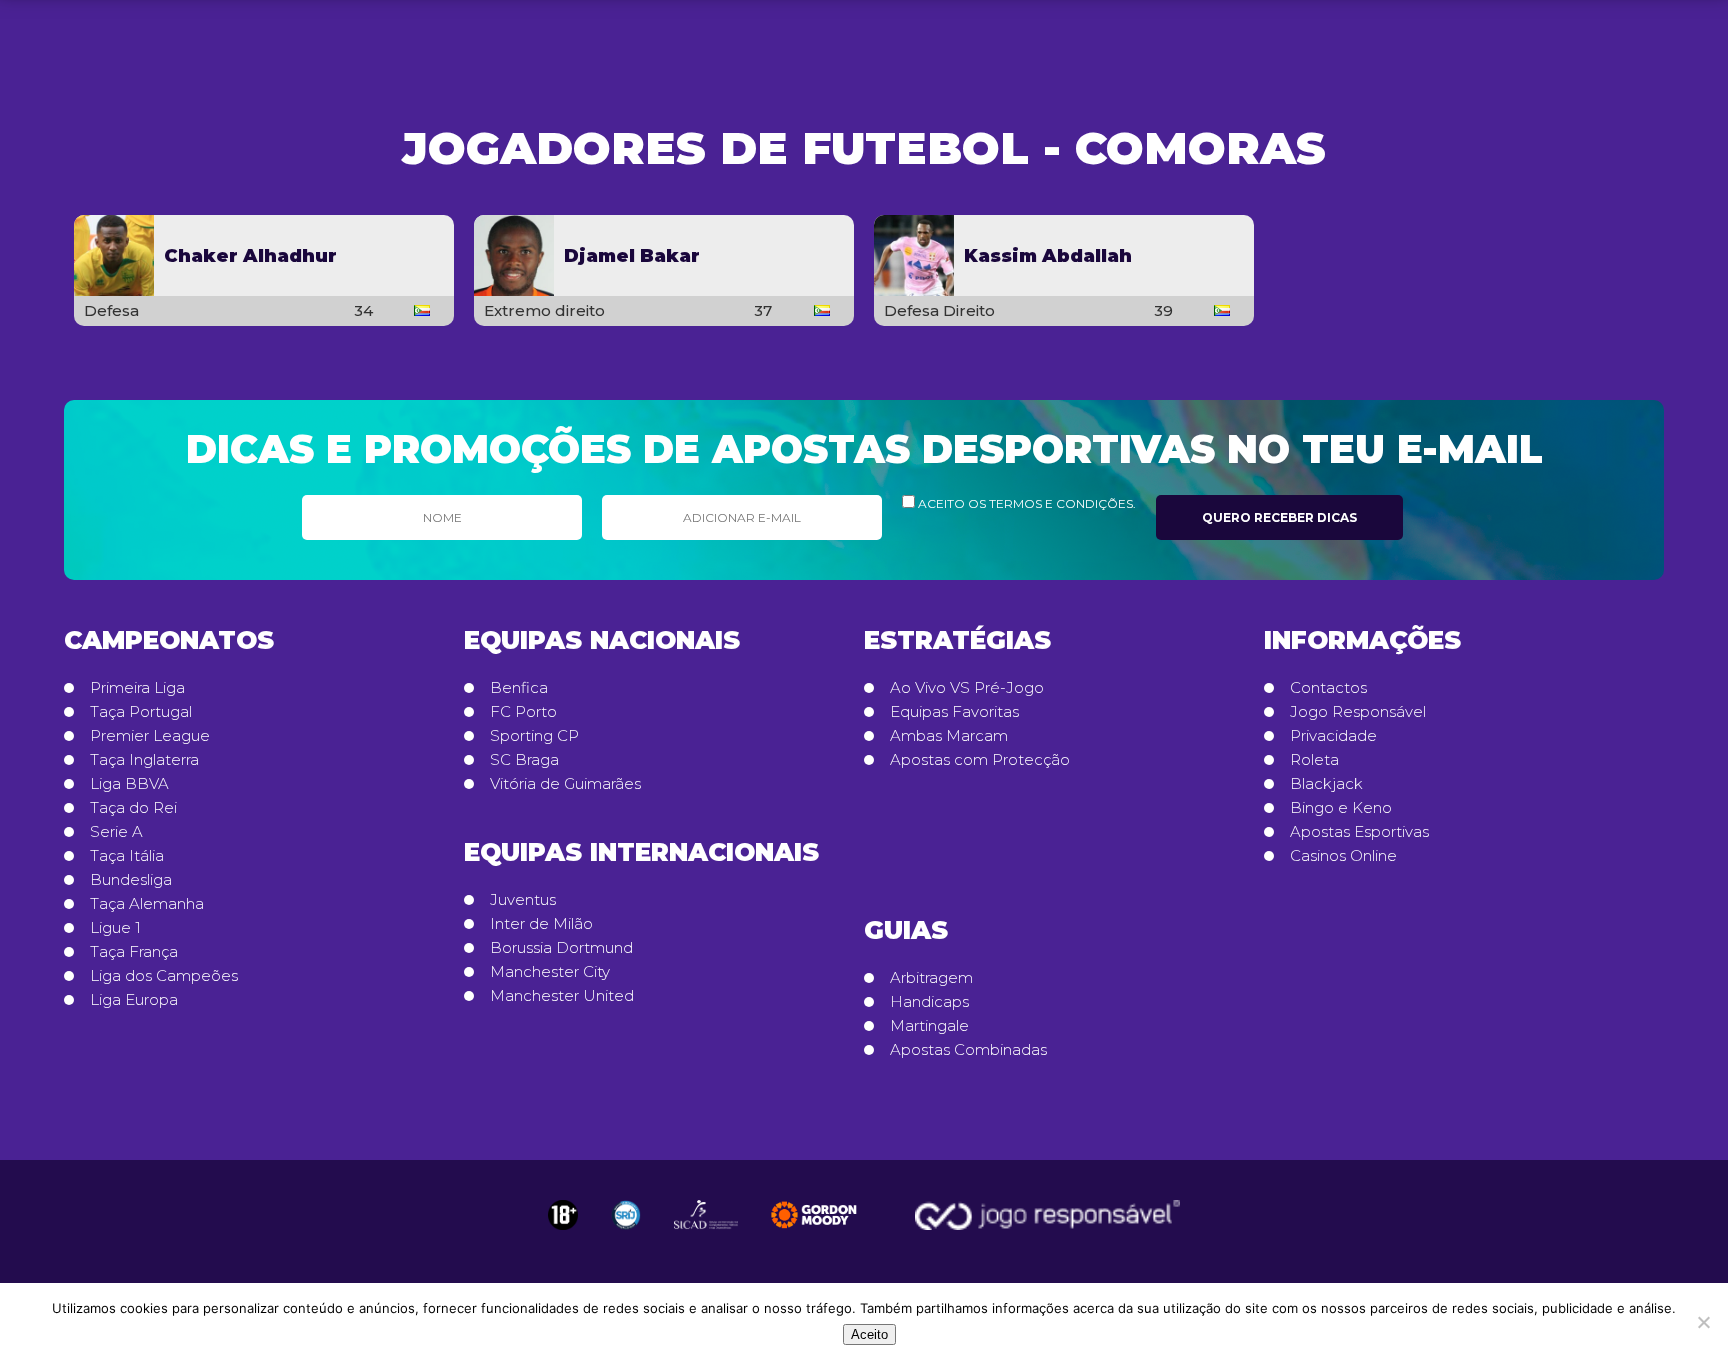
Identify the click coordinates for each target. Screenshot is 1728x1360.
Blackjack (1326, 784)
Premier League (150, 736)
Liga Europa (134, 1000)
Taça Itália (127, 856)
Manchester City (550, 972)
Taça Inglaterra (144, 760)
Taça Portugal (141, 712)
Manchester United (562, 996)
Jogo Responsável (1358, 712)
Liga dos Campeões (164, 976)
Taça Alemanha (147, 904)
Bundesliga (131, 880)
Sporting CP (534, 736)
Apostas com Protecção (980, 760)
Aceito (869, 1334)
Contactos (1328, 688)
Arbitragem (931, 978)
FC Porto (523, 712)
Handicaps (929, 1002)
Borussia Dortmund (561, 948)
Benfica (519, 688)
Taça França (134, 952)
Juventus (523, 900)
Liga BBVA (129, 784)
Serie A (116, 832)
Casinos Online (1343, 856)
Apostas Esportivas (1359, 832)
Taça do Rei (133, 808)
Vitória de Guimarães (565, 784)
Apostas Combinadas (968, 1050)
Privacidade (1333, 736)
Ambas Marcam (949, 736)
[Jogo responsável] (563, 1215)
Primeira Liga (137, 688)
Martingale (929, 1026)
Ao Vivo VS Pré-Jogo (967, 688)
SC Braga (524, 760)
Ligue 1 (115, 928)
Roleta (1314, 760)
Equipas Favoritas (954, 712)
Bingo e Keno (1341, 808)
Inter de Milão (541, 924)
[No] (1703, 1322)
